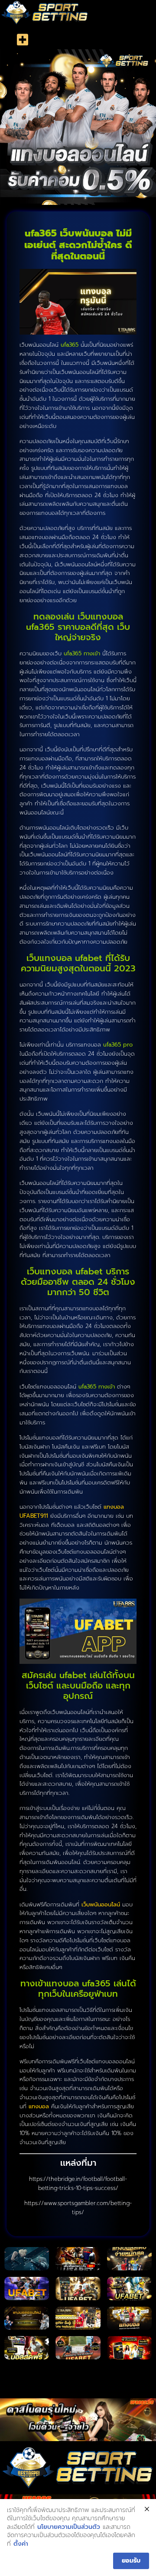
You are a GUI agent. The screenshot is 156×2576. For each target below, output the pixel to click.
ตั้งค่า (21, 2544)
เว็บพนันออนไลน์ (101, 1904)
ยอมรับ (131, 2561)
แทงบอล (39, 2106)
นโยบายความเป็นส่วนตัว (69, 2527)
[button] (22, 40)
